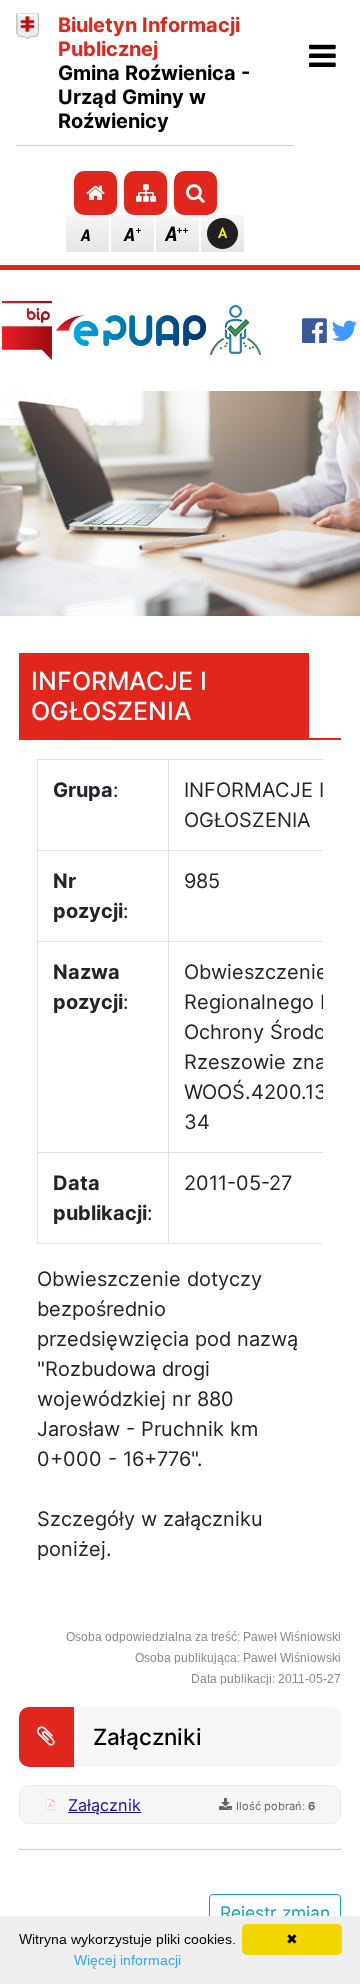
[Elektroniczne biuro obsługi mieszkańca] (254, 330)
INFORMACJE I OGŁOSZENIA (119, 696)
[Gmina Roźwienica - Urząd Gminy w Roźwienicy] (27, 73)
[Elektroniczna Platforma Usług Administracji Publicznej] (131, 330)
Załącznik (104, 1805)
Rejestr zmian (275, 1912)
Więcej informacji (127, 1960)
